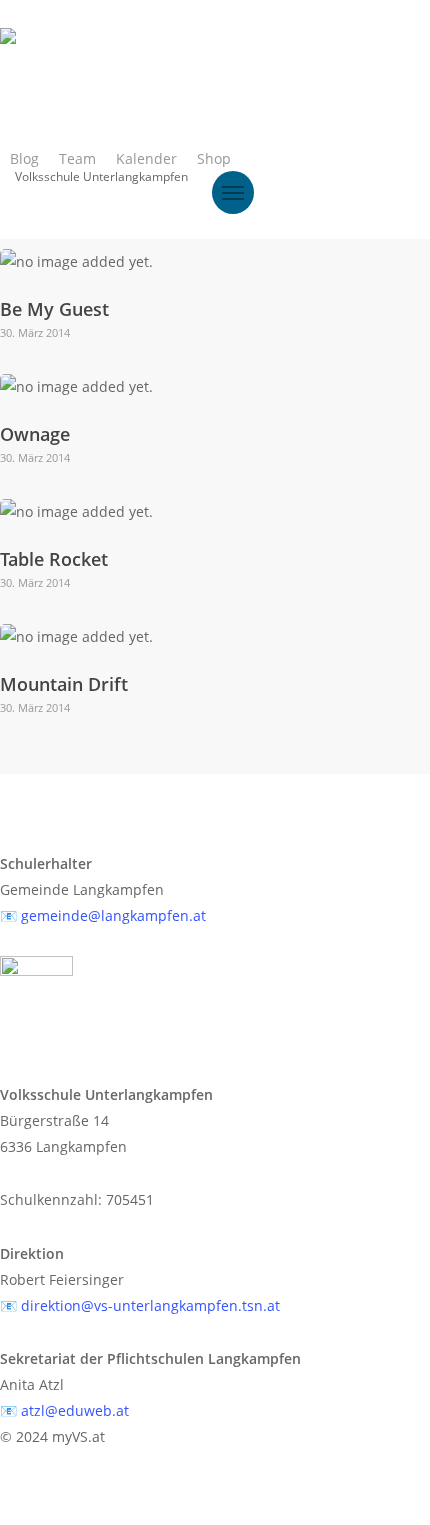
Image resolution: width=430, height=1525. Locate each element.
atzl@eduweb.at (75, 1410)
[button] (233, 192)
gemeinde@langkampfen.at (113, 915)
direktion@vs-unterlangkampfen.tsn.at (150, 1305)
